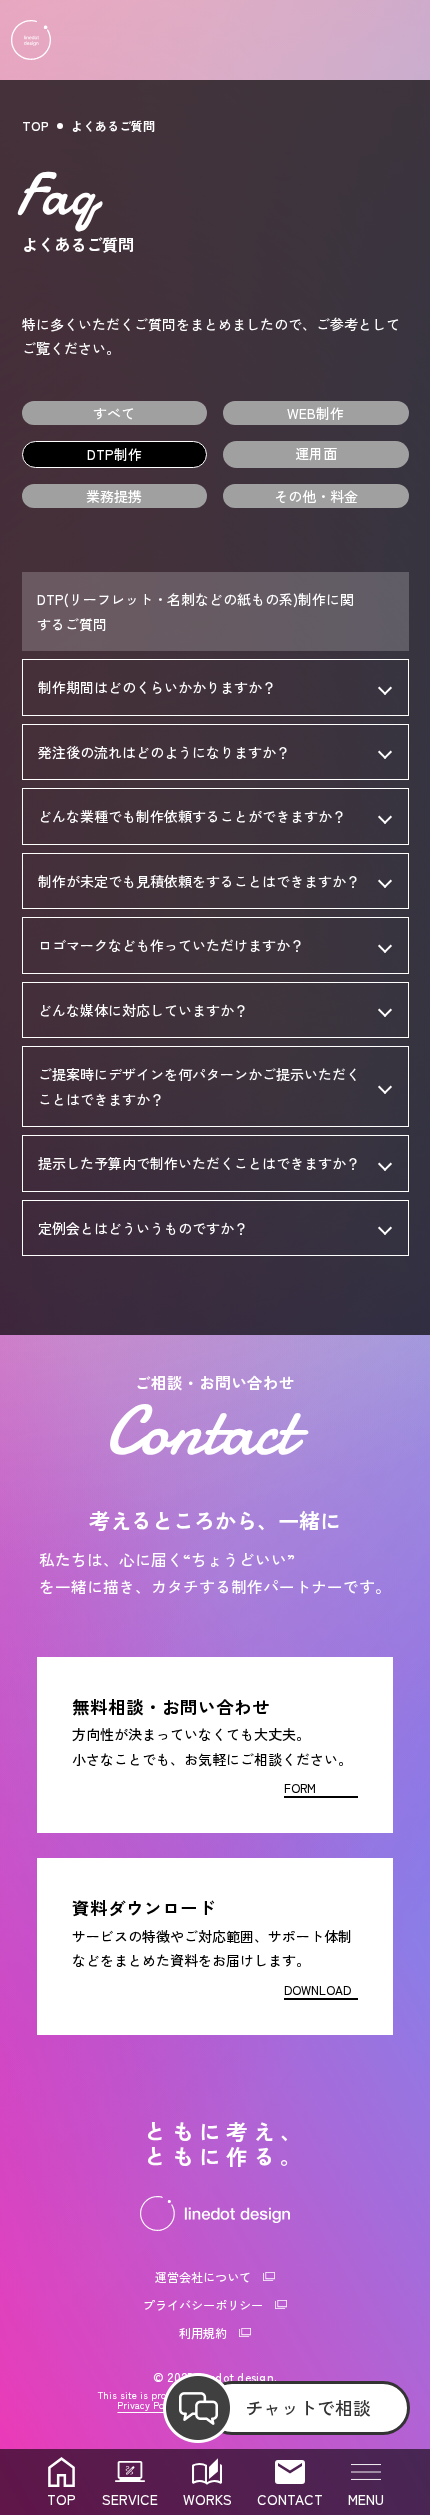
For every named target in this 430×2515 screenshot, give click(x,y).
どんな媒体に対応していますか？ (143, 1010)
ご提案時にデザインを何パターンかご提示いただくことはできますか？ (199, 1086)
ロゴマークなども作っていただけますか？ (171, 945)
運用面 (316, 453)
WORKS (207, 2499)
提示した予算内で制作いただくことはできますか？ (199, 1163)
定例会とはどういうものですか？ (143, 1228)
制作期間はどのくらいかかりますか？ (157, 687)
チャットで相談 (308, 2407)
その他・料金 (316, 496)
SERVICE (130, 2499)
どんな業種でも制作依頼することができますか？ (192, 816)
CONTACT (290, 2499)
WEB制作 (315, 413)
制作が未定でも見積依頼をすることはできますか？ (199, 881)
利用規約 (203, 2332)
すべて (114, 413)
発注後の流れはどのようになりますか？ (164, 752)
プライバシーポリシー (203, 2304)
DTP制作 (114, 454)
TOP (35, 125)
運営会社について (203, 2276)
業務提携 (114, 496)
